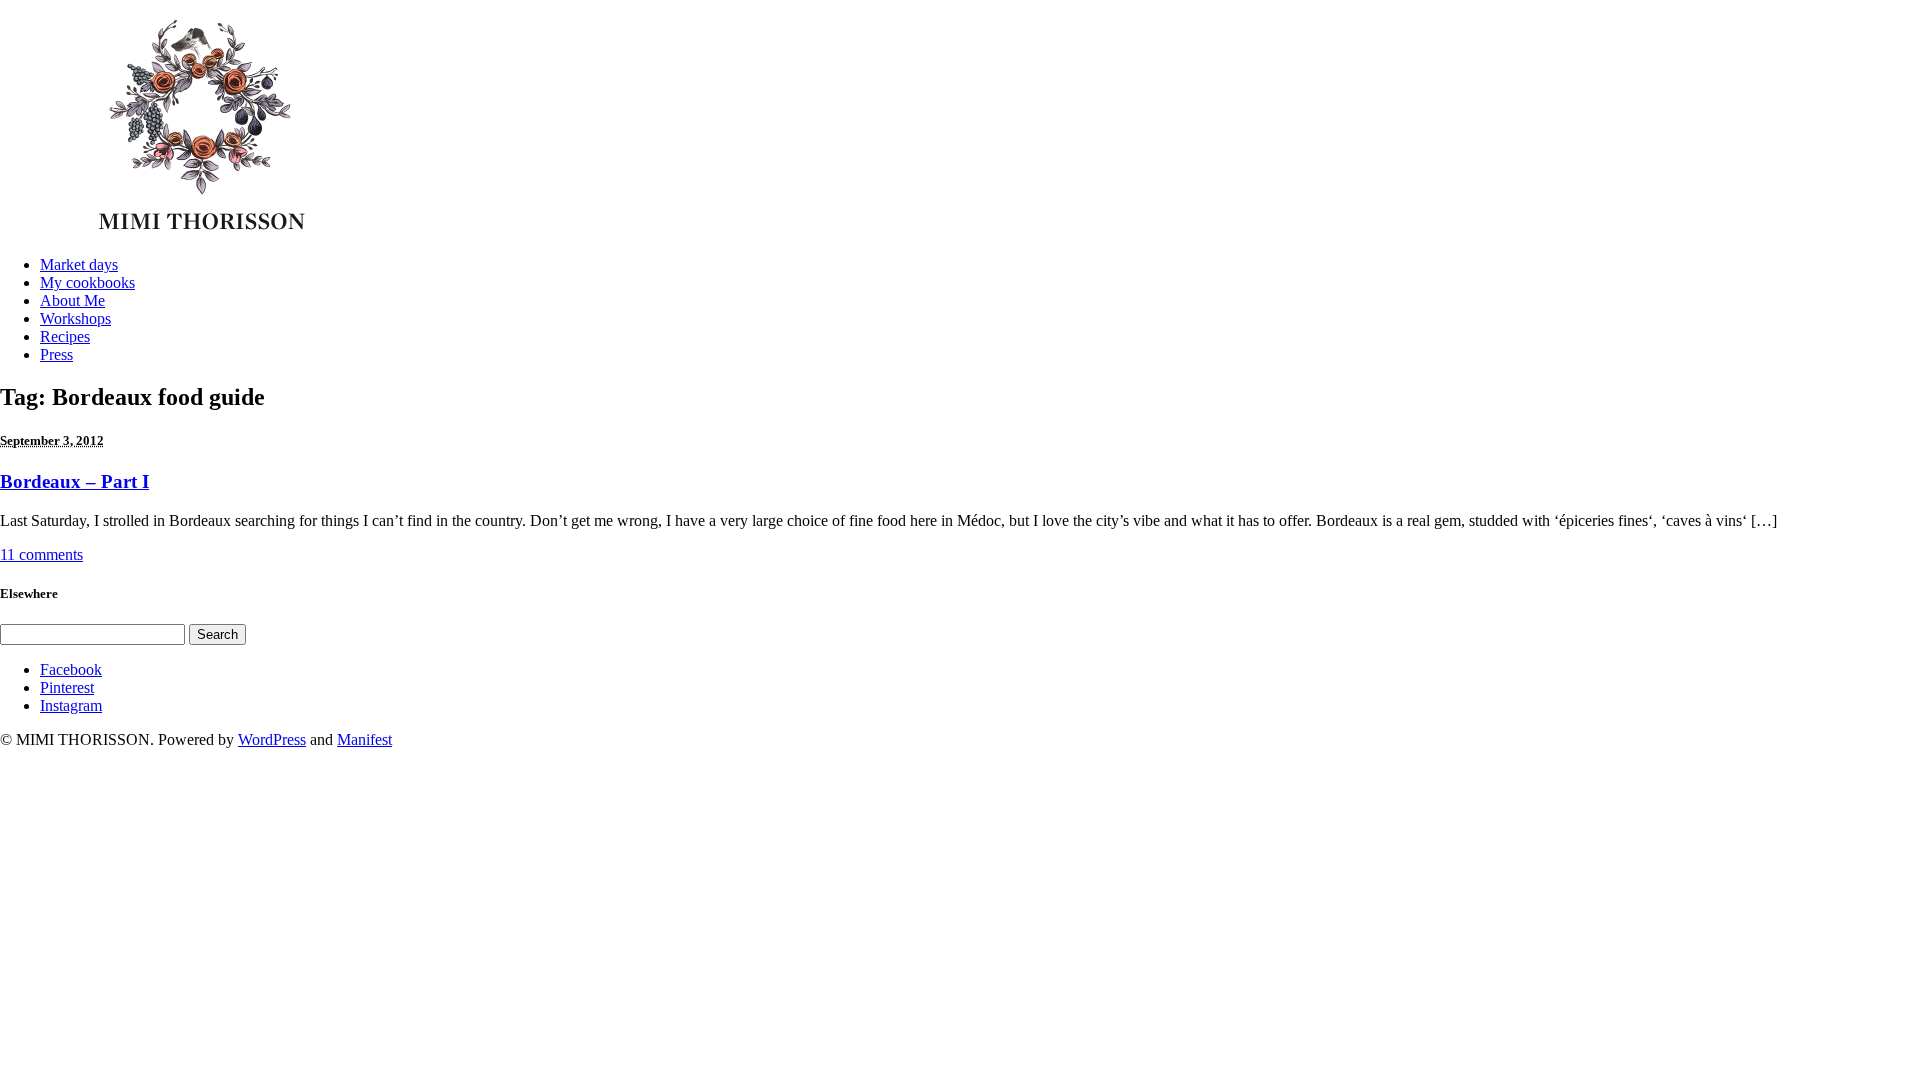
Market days (79, 264)
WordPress (272, 739)
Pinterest (67, 687)
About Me (72, 300)
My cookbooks (87, 282)
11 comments (41, 554)
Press (56, 354)
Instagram (71, 705)
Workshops (75, 318)
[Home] (207, 234)
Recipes (65, 336)
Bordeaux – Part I (74, 481)
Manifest (364, 739)
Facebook (71, 669)
